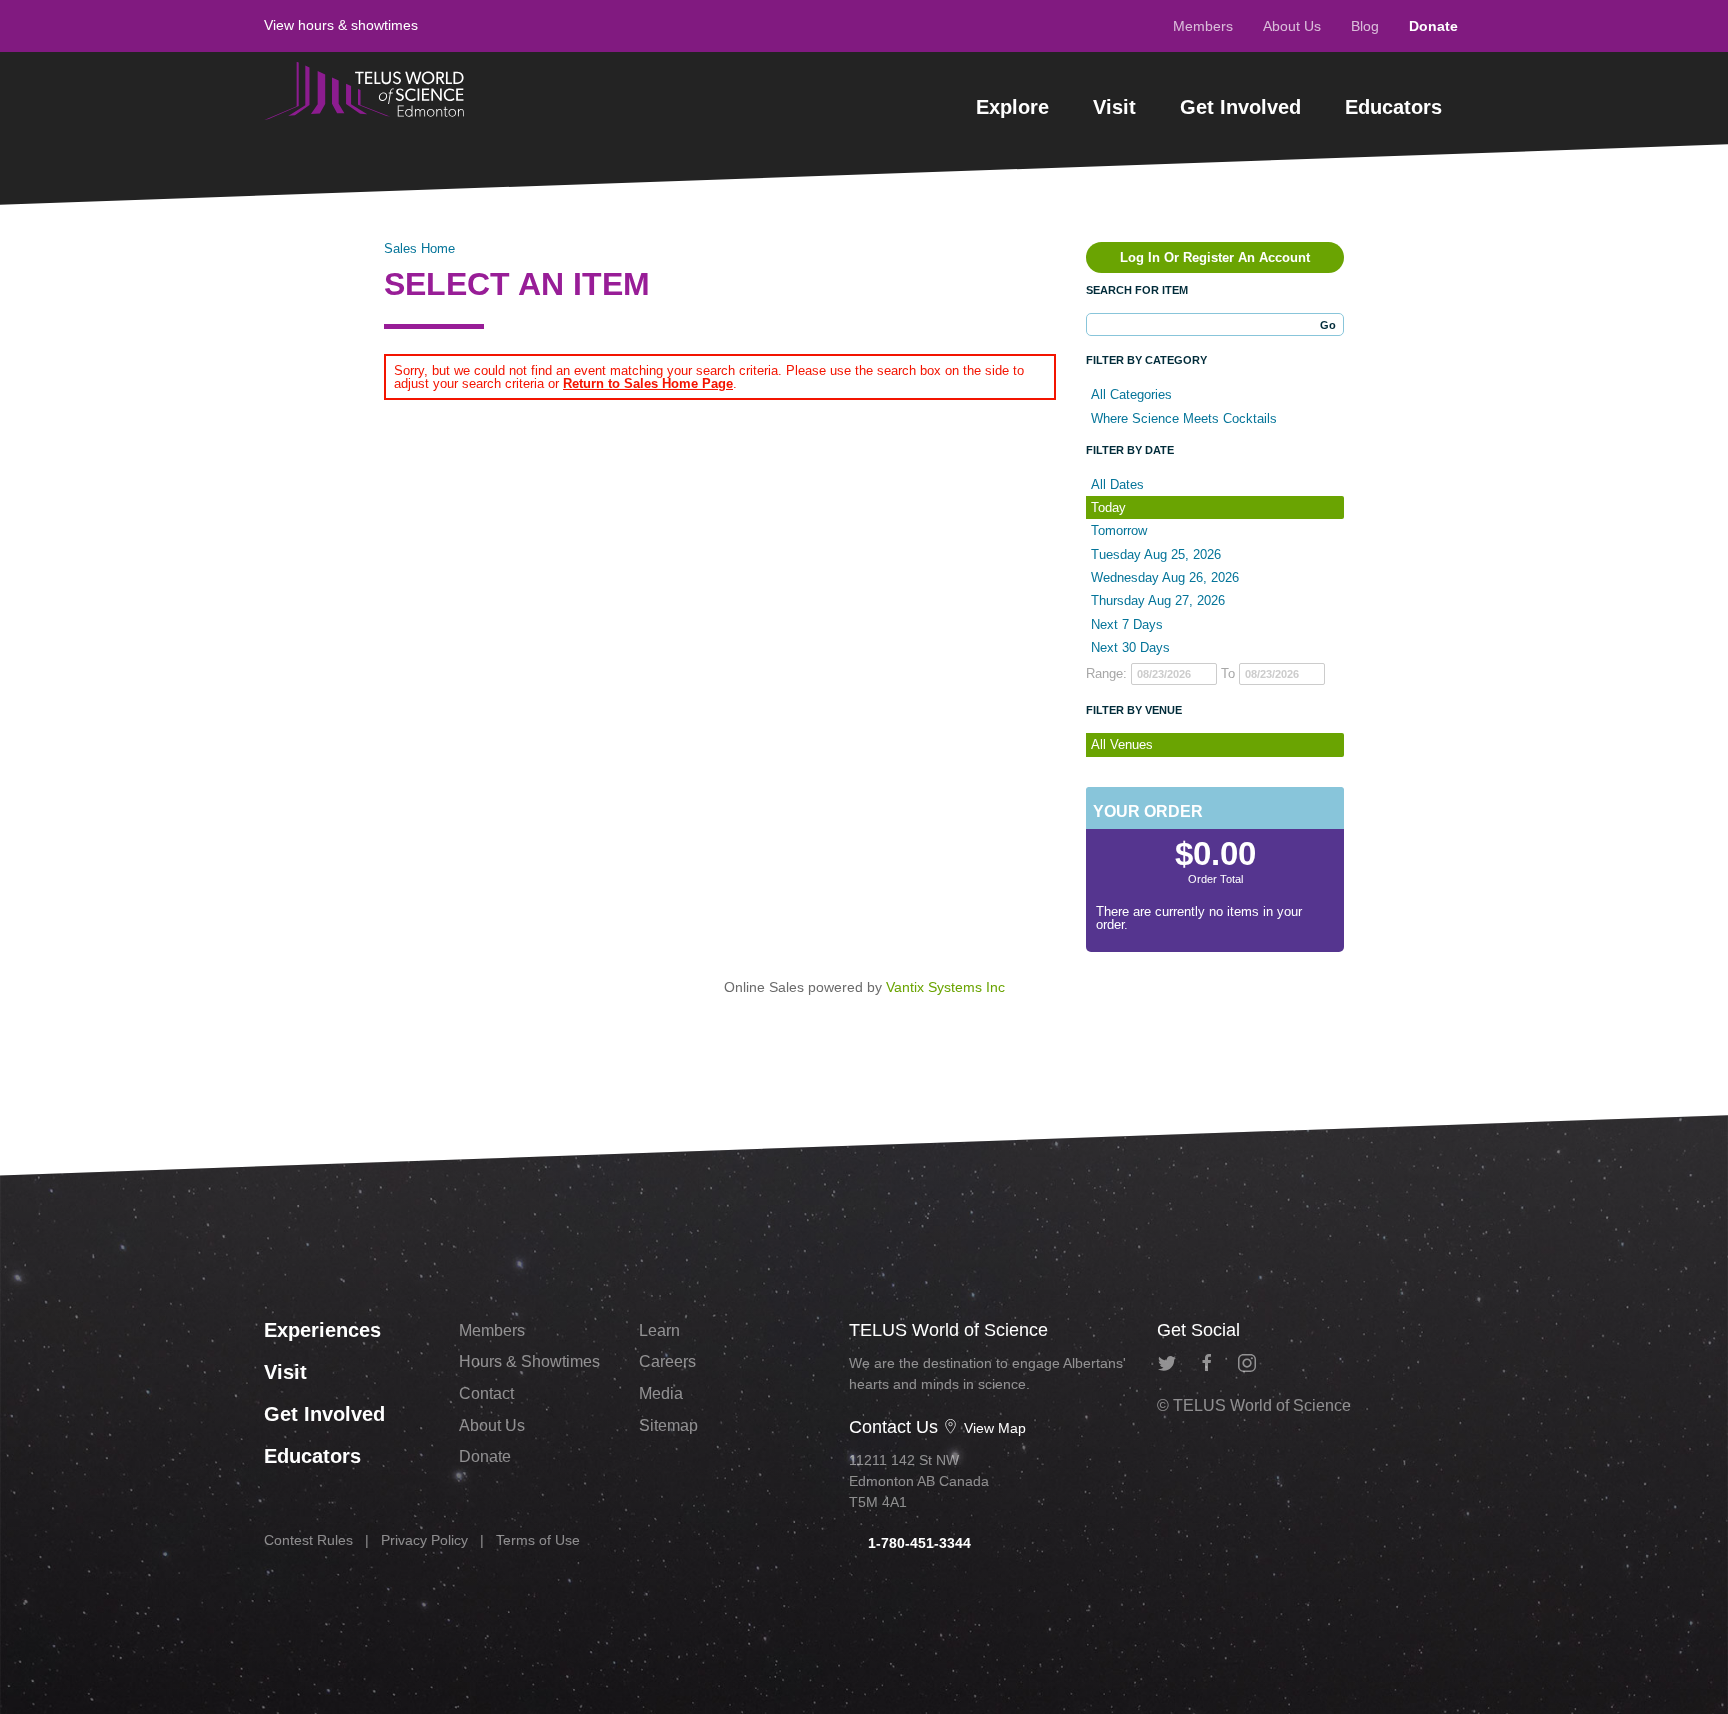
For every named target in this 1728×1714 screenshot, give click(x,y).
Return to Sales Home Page (648, 383)
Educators (1393, 107)
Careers (667, 1361)
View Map (993, 1428)
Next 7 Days (1127, 624)
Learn (659, 1330)
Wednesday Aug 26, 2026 (1165, 577)
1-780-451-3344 (917, 1543)
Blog (1365, 26)
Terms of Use (538, 1540)
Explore (1012, 107)
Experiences (322, 1330)
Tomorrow (1119, 530)
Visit (1114, 107)
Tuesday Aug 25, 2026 (1156, 554)
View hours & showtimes (341, 25)
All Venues (1122, 744)
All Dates (1117, 484)
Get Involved (1240, 107)
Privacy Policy (424, 1540)
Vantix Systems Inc (945, 987)
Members (1203, 26)
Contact (486, 1393)
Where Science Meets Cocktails (1184, 418)
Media (661, 1393)
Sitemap (668, 1425)
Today (1108, 507)
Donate (1433, 26)
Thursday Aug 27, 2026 (1158, 600)
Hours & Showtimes (529, 1361)
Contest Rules (308, 1540)
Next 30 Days (1130, 647)
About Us (1292, 26)
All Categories (1131, 394)
